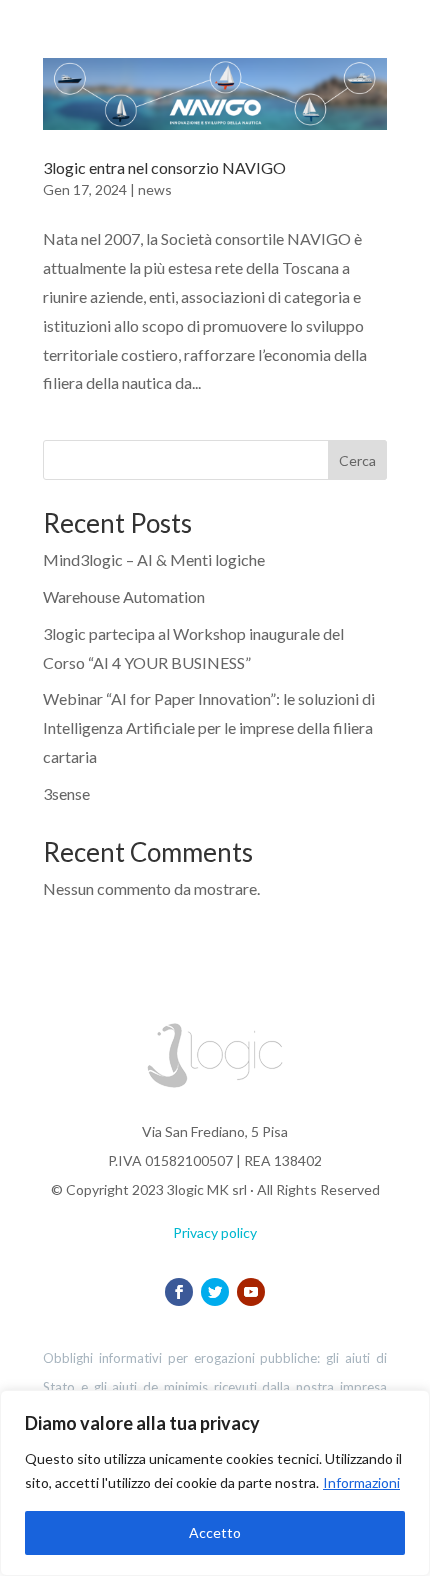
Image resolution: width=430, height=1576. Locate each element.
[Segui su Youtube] (251, 1292)
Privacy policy (215, 1232)
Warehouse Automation (124, 596)
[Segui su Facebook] (179, 1292)
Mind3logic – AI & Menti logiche (154, 559)
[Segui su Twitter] (215, 1292)
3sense (66, 793)
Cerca (357, 460)
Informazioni (361, 1482)
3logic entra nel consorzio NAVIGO (164, 167)
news (155, 189)
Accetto (215, 1532)
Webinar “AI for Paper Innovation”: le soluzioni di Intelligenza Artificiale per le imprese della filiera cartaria (209, 727)
